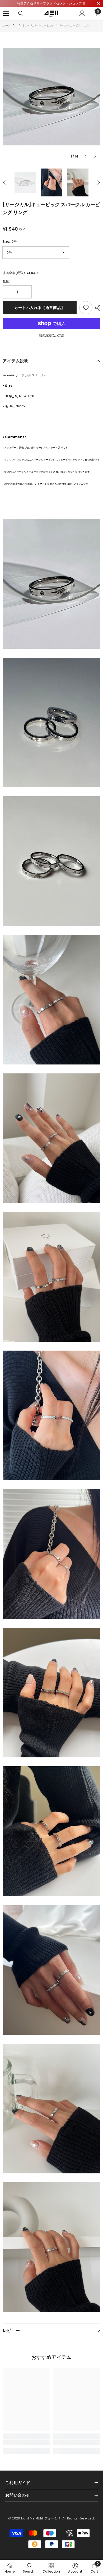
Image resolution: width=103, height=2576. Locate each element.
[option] (51, 97)
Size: (10, 242)
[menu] (6, 13)
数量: (6, 281)
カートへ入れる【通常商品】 (39, 308)
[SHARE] (96, 308)
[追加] (86, 308)
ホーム (7, 25)
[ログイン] (82, 13)
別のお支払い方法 (51, 335)
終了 (98, 4)
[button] (85, 156)
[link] (26, 2442)
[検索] (21, 13)
